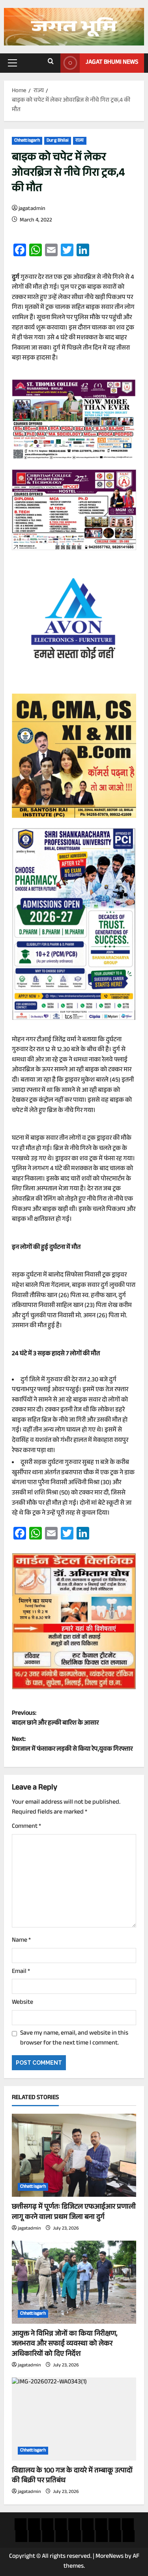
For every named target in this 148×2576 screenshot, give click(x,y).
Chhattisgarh (27, 141)
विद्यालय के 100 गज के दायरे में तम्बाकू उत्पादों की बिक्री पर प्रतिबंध (72, 2476)
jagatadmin (32, 209)
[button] (12, 63)
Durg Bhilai (58, 141)
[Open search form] (51, 63)
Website (22, 2003)
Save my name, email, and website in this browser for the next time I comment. (74, 2039)
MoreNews (110, 2557)
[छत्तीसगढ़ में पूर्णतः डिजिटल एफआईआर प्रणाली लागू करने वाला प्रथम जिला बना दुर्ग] (74, 2155)
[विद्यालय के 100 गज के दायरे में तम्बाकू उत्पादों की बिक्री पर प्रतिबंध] (74, 2419)
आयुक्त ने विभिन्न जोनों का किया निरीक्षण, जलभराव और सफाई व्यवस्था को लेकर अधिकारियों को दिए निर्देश (65, 2344)
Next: (72, 1745)
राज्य (80, 141)
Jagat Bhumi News (112, 63)
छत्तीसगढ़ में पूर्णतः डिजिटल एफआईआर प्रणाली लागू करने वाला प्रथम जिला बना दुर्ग (74, 2212)
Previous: (55, 1719)
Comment (26, 1827)
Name (21, 1941)
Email (21, 1972)
